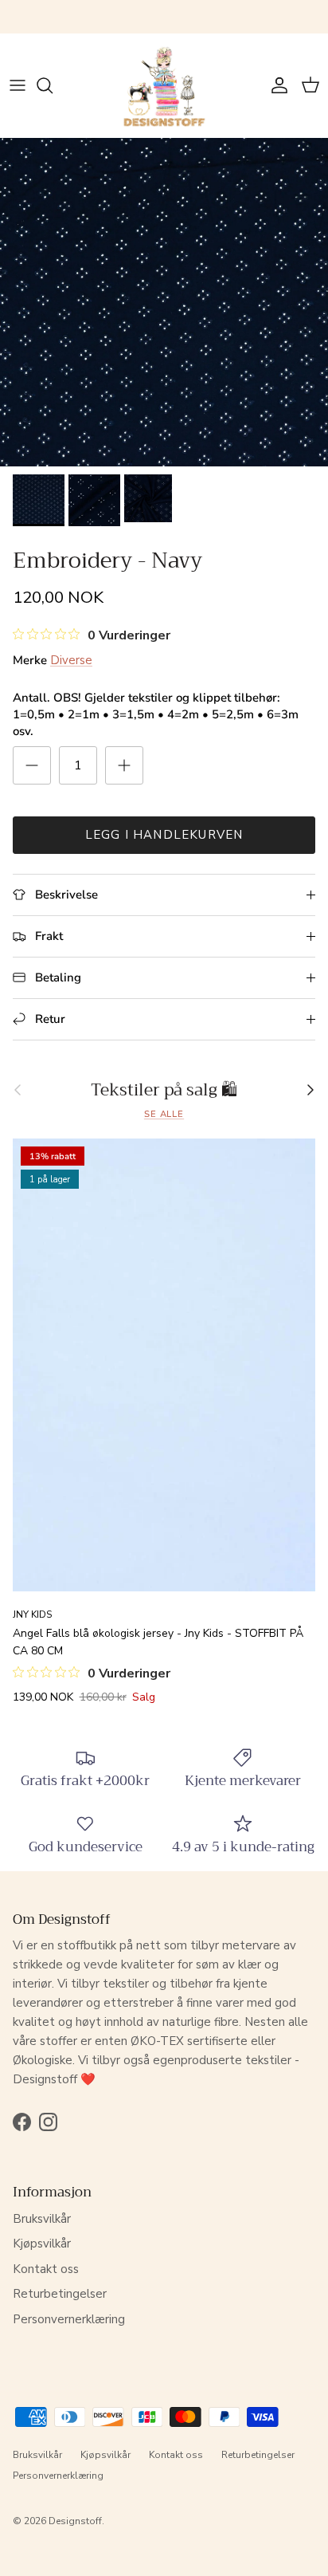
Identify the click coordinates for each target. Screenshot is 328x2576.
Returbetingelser (60, 2294)
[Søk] (53, 85)
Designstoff (75, 2521)
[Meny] (18, 85)
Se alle (164, 1114)
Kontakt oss (46, 2269)
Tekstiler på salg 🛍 (164, 1090)
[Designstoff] (164, 85)
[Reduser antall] (32, 765)
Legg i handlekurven (164, 835)
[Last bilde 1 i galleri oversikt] (164, 302)
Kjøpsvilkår (42, 2244)
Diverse (71, 660)
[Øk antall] (124, 765)
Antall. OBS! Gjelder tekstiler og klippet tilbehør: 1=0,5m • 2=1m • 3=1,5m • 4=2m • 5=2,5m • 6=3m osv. (156, 714)
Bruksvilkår (42, 2219)
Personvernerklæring (69, 2319)
